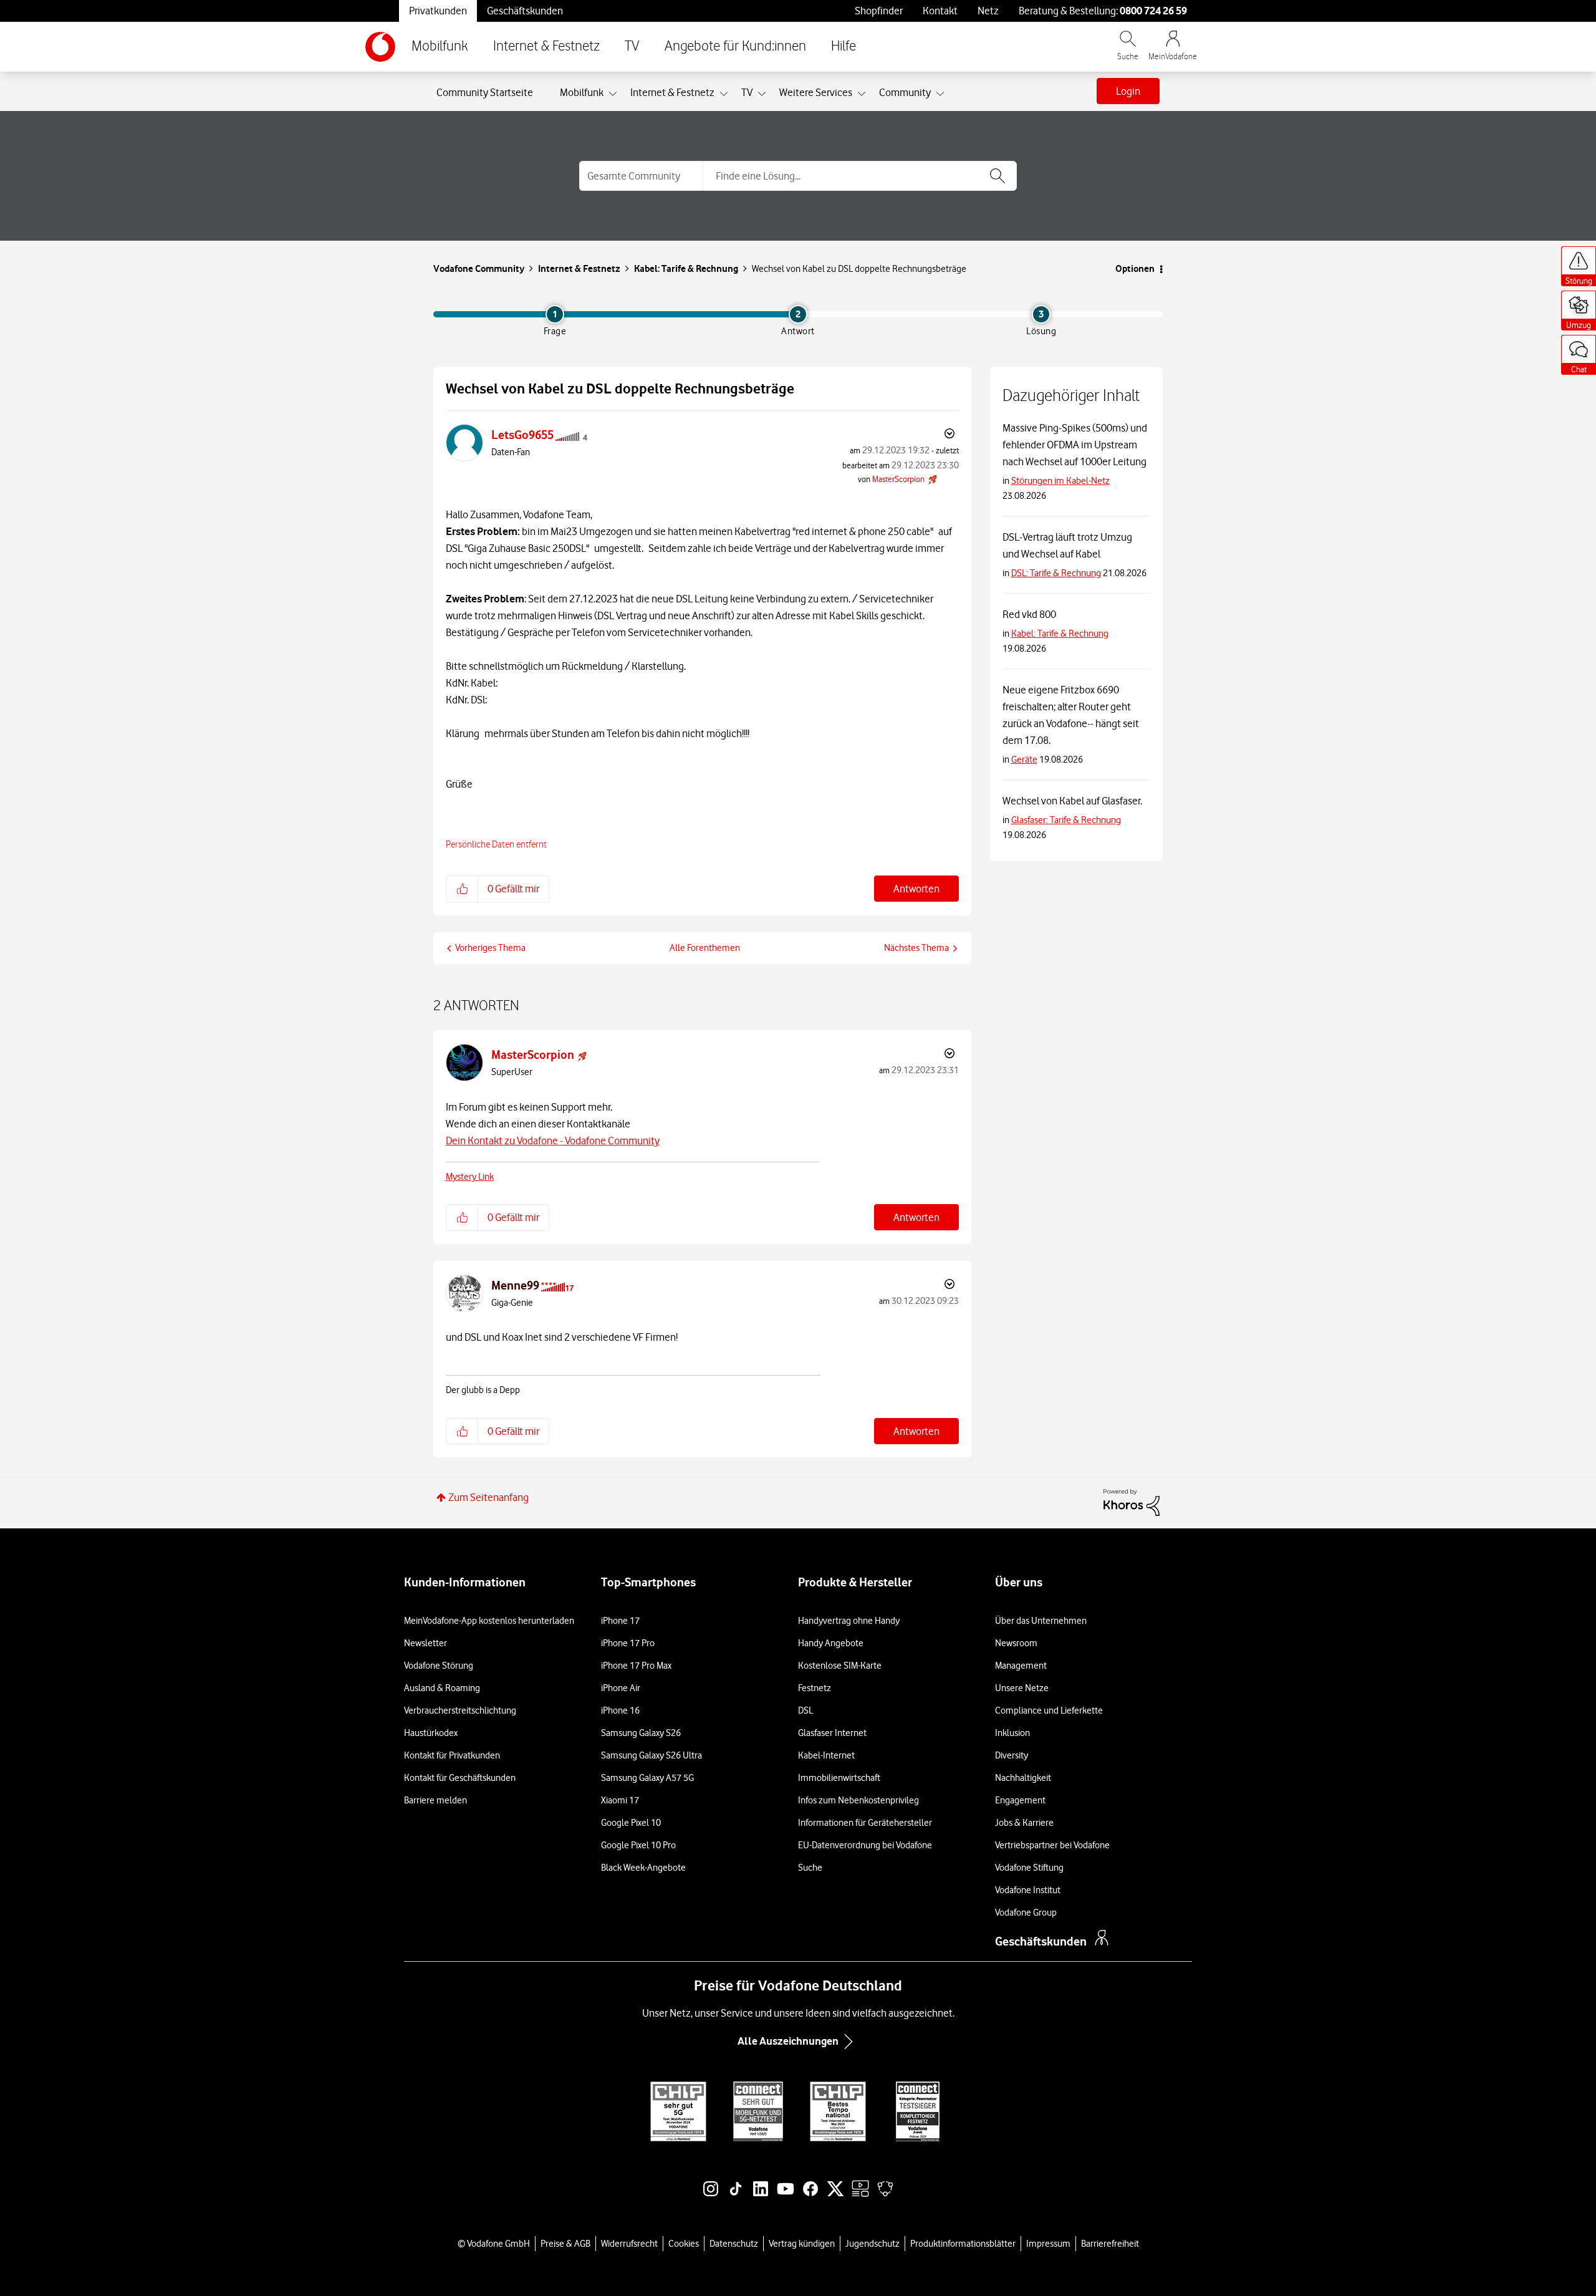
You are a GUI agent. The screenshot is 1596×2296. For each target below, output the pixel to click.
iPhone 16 (620, 1710)
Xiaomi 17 (620, 1800)
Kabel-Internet (826, 1755)
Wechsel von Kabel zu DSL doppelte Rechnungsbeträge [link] (859, 269)
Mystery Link (470, 1177)
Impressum (1048, 2244)
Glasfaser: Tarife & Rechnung (1066, 820)
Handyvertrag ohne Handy (849, 1621)
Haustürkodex (431, 1733)
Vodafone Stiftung (1029, 1868)
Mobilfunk (440, 46)
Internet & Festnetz (546, 46)
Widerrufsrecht (629, 2244)
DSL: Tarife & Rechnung (1056, 573)
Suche (810, 1868)
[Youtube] (786, 2195)
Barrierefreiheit (1110, 2244)
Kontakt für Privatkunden (452, 1755)
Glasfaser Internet (832, 1733)
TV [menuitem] (747, 92)
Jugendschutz (873, 2244)
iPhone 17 (620, 1621)
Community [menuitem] (905, 92)
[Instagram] (711, 2195)
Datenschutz (734, 2244)
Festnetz (815, 1688)
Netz (988, 11)
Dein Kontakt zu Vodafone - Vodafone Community (553, 1141)
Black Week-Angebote (643, 1868)
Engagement (1020, 1800)
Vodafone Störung (439, 1666)
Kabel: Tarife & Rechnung (686, 268)
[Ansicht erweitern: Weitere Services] (862, 94)
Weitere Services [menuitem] (816, 92)
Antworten (916, 889)
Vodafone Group (1026, 1913)
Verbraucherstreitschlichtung (460, 1710)
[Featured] (860, 2195)
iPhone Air (621, 1688)
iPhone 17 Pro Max (636, 1666)
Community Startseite (485, 92)
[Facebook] (810, 2195)
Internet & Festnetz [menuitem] (672, 92)
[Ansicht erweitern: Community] (940, 94)
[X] (835, 2195)
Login (1128, 91)
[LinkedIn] (761, 2195)
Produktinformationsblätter (963, 2244)
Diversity (1012, 1755)
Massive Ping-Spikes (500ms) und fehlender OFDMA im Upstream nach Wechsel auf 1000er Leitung (1075, 445)
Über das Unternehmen (1041, 1621)
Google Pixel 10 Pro (638, 1845)
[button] (462, 889)
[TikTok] (736, 2195)
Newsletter (425, 1643)
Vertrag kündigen (802, 2244)
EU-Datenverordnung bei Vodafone (865, 1845)
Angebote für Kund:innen (735, 46)
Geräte (1024, 760)
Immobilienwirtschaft (839, 1778)
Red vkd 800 (1029, 614)
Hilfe (844, 46)
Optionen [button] (1135, 268)
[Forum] (885, 2195)
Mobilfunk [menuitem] (582, 92)
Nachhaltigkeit (1023, 1778)
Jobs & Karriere (1024, 1823)
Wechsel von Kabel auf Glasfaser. (1072, 801)
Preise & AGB (565, 2244)
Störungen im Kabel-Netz (1060, 481)
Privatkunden (438, 11)
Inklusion (1012, 1733)
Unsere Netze (1022, 1688)
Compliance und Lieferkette (1049, 1710)
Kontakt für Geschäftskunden (460, 1778)
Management (1021, 1666)
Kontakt (940, 11)
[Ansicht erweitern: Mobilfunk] (613, 94)
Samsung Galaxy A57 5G (647, 1778)
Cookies (684, 2244)
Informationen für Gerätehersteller (865, 1823)
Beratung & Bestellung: (1103, 11)
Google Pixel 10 (631, 1823)
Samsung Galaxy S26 (641, 1733)
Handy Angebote (831, 1643)
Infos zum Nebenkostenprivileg (858, 1800)
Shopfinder (879, 11)
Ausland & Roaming (442, 1688)
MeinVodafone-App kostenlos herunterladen (489, 1621)
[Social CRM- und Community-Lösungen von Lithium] (1132, 1502)
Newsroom (1016, 1643)
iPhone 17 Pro (628, 1643)
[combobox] (860, 176)
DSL (805, 1710)
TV (632, 46)
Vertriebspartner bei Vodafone (1052, 1845)
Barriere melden (435, 1800)
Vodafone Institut (1028, 1890)
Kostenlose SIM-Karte (840, 1666)
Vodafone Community (479, 268)
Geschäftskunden (525, 11)
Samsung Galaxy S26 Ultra (651, 1755)
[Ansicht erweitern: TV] (762, 94)
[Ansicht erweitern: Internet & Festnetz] (724, 94)
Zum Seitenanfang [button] (488, 1497)
